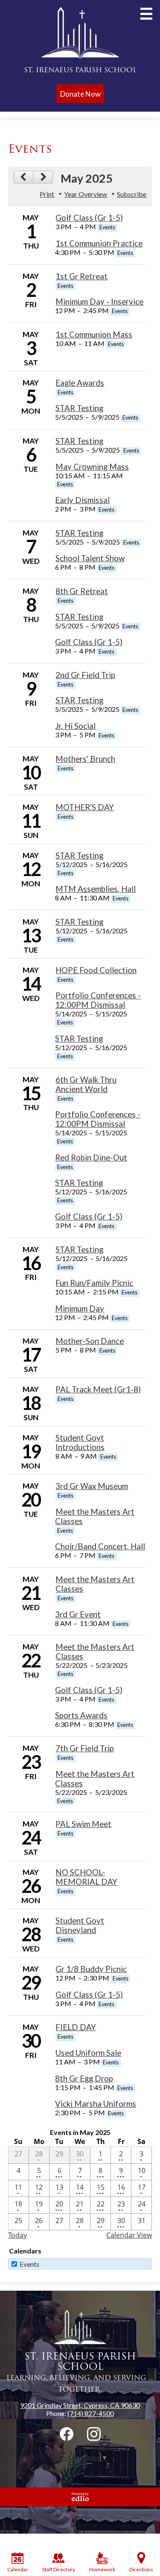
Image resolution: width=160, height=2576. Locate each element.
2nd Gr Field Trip (85, 675)
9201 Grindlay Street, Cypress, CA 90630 (80, 2405)
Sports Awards (81, 1715)
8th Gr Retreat (82, 591)
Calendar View (129, 2235)
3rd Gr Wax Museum (92, 1486)
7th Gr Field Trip (85, 1748)
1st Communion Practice (99, 243)
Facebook (67, 2434)
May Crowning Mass (92, 467)
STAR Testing (79, 408)
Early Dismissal (82, 500)
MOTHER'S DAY (85, 807)
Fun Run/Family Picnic (94, 1283)
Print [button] (47, 194)
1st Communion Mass (94, 335)
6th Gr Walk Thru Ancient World (86, 1084)
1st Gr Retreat (81, 276)
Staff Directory (59, 2569)
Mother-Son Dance (90, 1341)
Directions (141, 2569)
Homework (102, 2569)
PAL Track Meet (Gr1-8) (98, 1389)
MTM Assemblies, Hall (96, 889)
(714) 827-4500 (91, 2413)
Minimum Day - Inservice (99, 302)
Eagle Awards (80, 383)
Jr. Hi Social (75, 726)
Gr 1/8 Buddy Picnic (91, 1969)
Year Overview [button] (86, 194)
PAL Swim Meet (83, 1824)
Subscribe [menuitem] (132, 194)
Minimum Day (80, 1309)
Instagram (94, 2434)
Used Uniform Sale (88, 2053)
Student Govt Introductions (80, 1442)
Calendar (18, 2569)
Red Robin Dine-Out (91, 1158)
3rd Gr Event (78, 1614)
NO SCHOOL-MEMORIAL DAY (86, 1877)
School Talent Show (90, 558)
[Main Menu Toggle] (146, 14)
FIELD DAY (76, 2027)
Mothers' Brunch (85, 759)
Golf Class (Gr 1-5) (89, 218)
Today (17, 2235)
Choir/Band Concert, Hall (100, 1546)
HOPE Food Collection (96, 970)
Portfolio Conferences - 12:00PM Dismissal (98, 1000)
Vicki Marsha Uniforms (96, 2104)
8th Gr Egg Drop (84, 2079)
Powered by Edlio (80, 2497)
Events (29, 2264)
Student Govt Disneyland (80, 1925)
